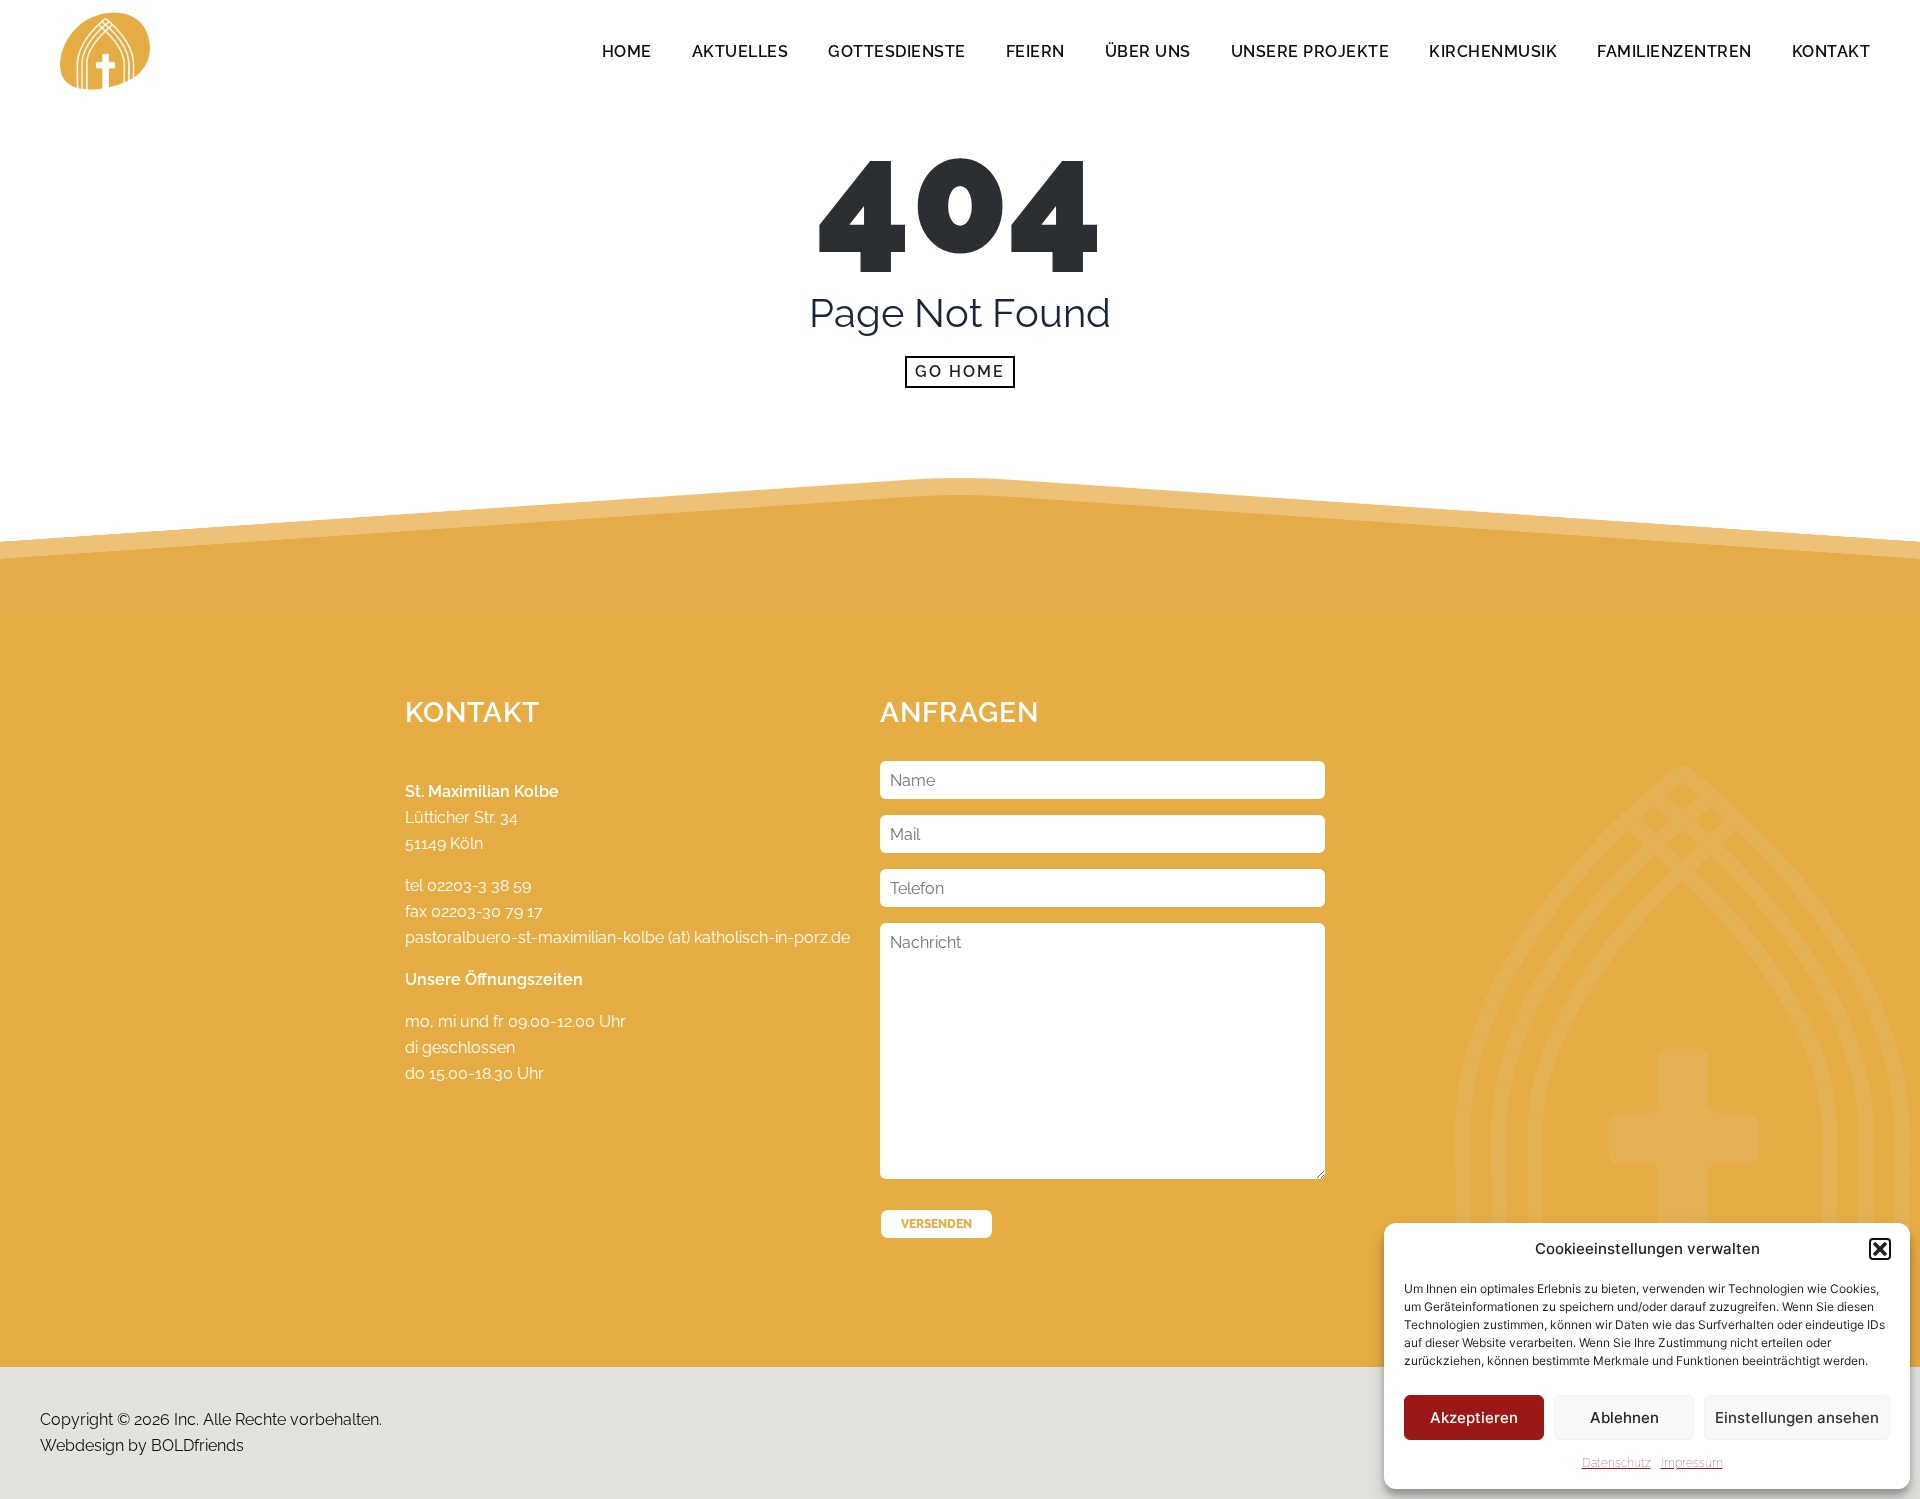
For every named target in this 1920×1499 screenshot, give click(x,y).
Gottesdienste (897, 51)
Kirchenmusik (1493, 51)
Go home (960, 371)
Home (627, 51)
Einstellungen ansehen (1797, 1417)
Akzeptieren (1474, 1417)
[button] (1880, 1249)
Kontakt (1831, 51)
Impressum (1692, 1463)
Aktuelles (740, 51)
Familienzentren (1674, 51)
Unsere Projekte (1310, 51)
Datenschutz (1616, 1463)
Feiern (1035, 51)
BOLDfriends (197, 1445)
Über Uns (1148, 51)
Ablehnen (1624, 1417)
